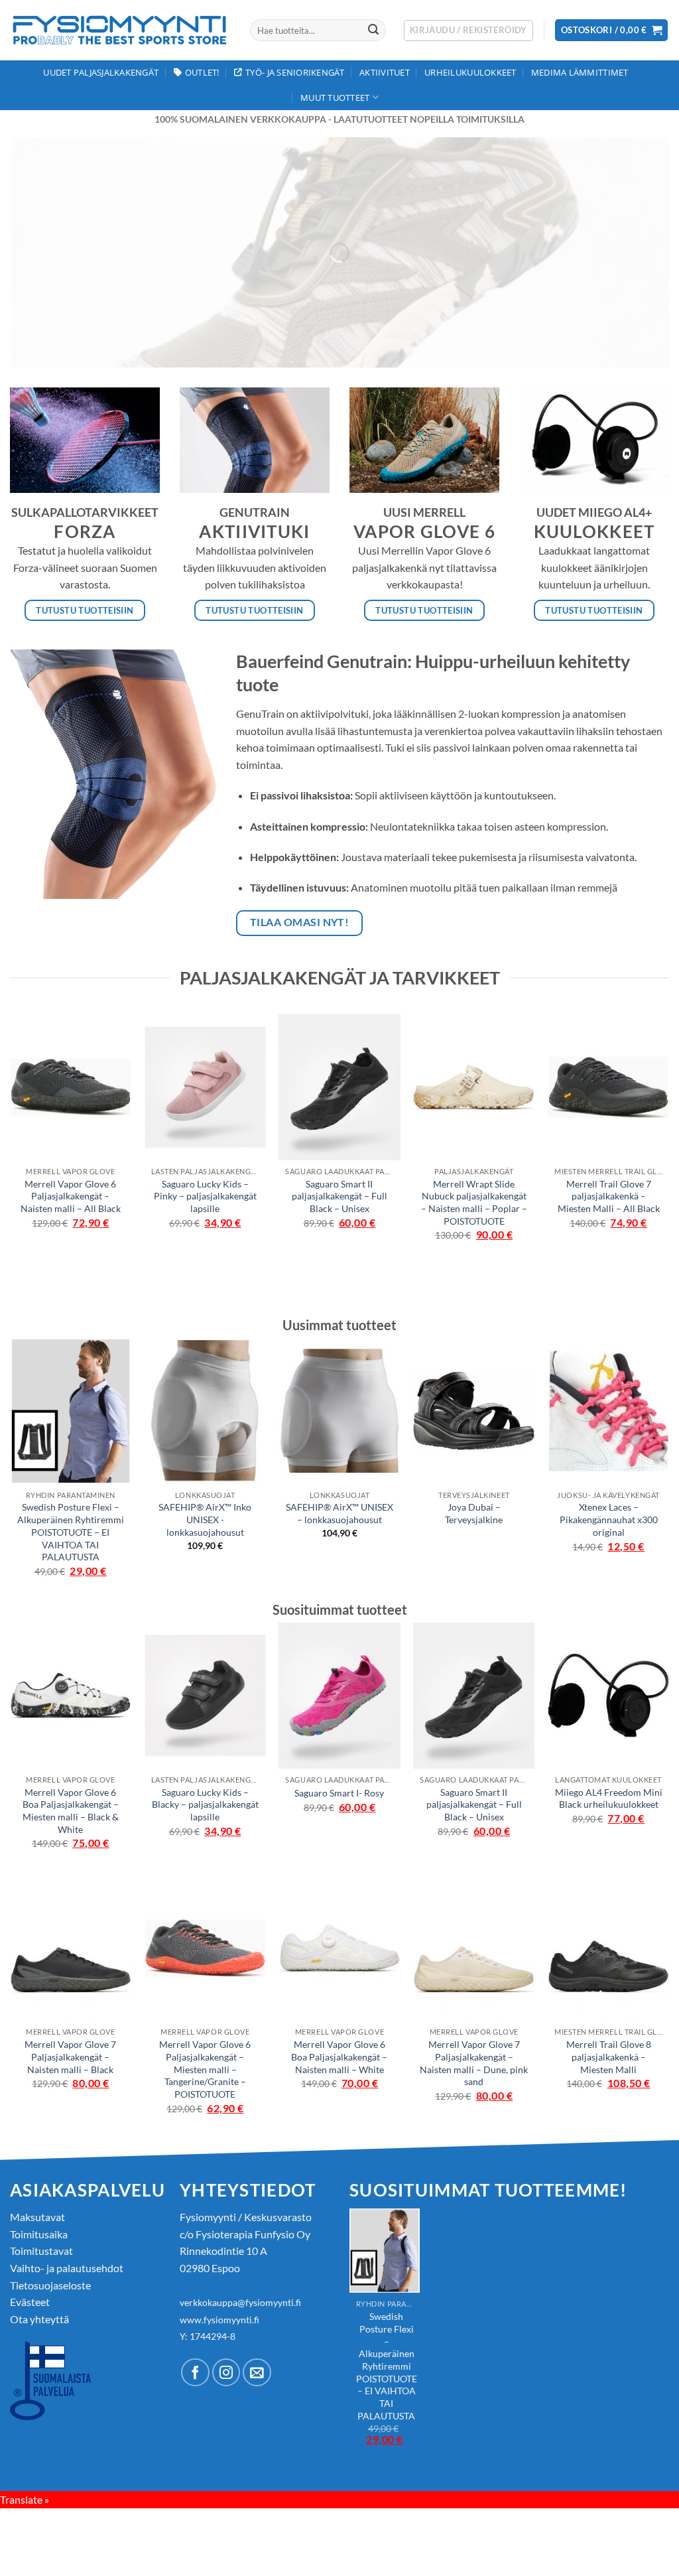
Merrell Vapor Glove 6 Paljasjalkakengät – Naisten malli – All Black (71, 1196)
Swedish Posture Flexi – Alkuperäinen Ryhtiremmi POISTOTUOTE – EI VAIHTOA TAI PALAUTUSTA (71, 1532)
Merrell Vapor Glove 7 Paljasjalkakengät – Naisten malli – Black (70, 2057)
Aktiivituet (385, 72)
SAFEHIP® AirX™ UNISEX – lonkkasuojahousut (339, 1513)
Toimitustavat (41, 2251)
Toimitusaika (39, 2234)
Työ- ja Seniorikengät (295, 72)
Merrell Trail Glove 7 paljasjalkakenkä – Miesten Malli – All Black (609, 1196)
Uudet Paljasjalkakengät (101, 72)
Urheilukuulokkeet (470, 72)
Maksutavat (37, 2217)
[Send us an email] (257, 2373)
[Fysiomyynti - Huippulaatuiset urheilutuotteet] (120, 30)
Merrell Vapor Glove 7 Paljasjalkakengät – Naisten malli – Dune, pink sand (474, 2063)
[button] (468, 31)
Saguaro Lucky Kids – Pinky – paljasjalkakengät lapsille (205, 1196)
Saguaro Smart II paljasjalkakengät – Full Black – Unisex (339, 1196)
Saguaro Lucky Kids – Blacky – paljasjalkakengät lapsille (205, 1804)
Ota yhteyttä (39, 2319)
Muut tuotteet (335, 98)
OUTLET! (202, 72)
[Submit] (373, 31)
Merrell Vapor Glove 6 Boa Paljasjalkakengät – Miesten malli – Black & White (71, 1811)
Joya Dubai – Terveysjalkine (474, 1513)
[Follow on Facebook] (195, 2373)
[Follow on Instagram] (226, 2373)
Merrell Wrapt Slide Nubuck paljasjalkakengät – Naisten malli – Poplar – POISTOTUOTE (474, 1202)
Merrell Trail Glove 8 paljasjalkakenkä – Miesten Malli (609, 2057)
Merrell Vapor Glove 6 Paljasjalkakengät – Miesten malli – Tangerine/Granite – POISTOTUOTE (205, 2069)
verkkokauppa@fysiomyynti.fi (240, 2302)
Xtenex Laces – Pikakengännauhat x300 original (609, 1519)
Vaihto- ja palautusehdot (67, 2268)
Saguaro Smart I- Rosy (339, 1793)
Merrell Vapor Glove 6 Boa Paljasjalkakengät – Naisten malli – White (339, 2057)
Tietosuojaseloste (50, 2285)
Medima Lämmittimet (580, 72)
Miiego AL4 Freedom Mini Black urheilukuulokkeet (609, 1798)
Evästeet (30, 2302)
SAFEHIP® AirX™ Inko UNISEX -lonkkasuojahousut (205, 1519)
